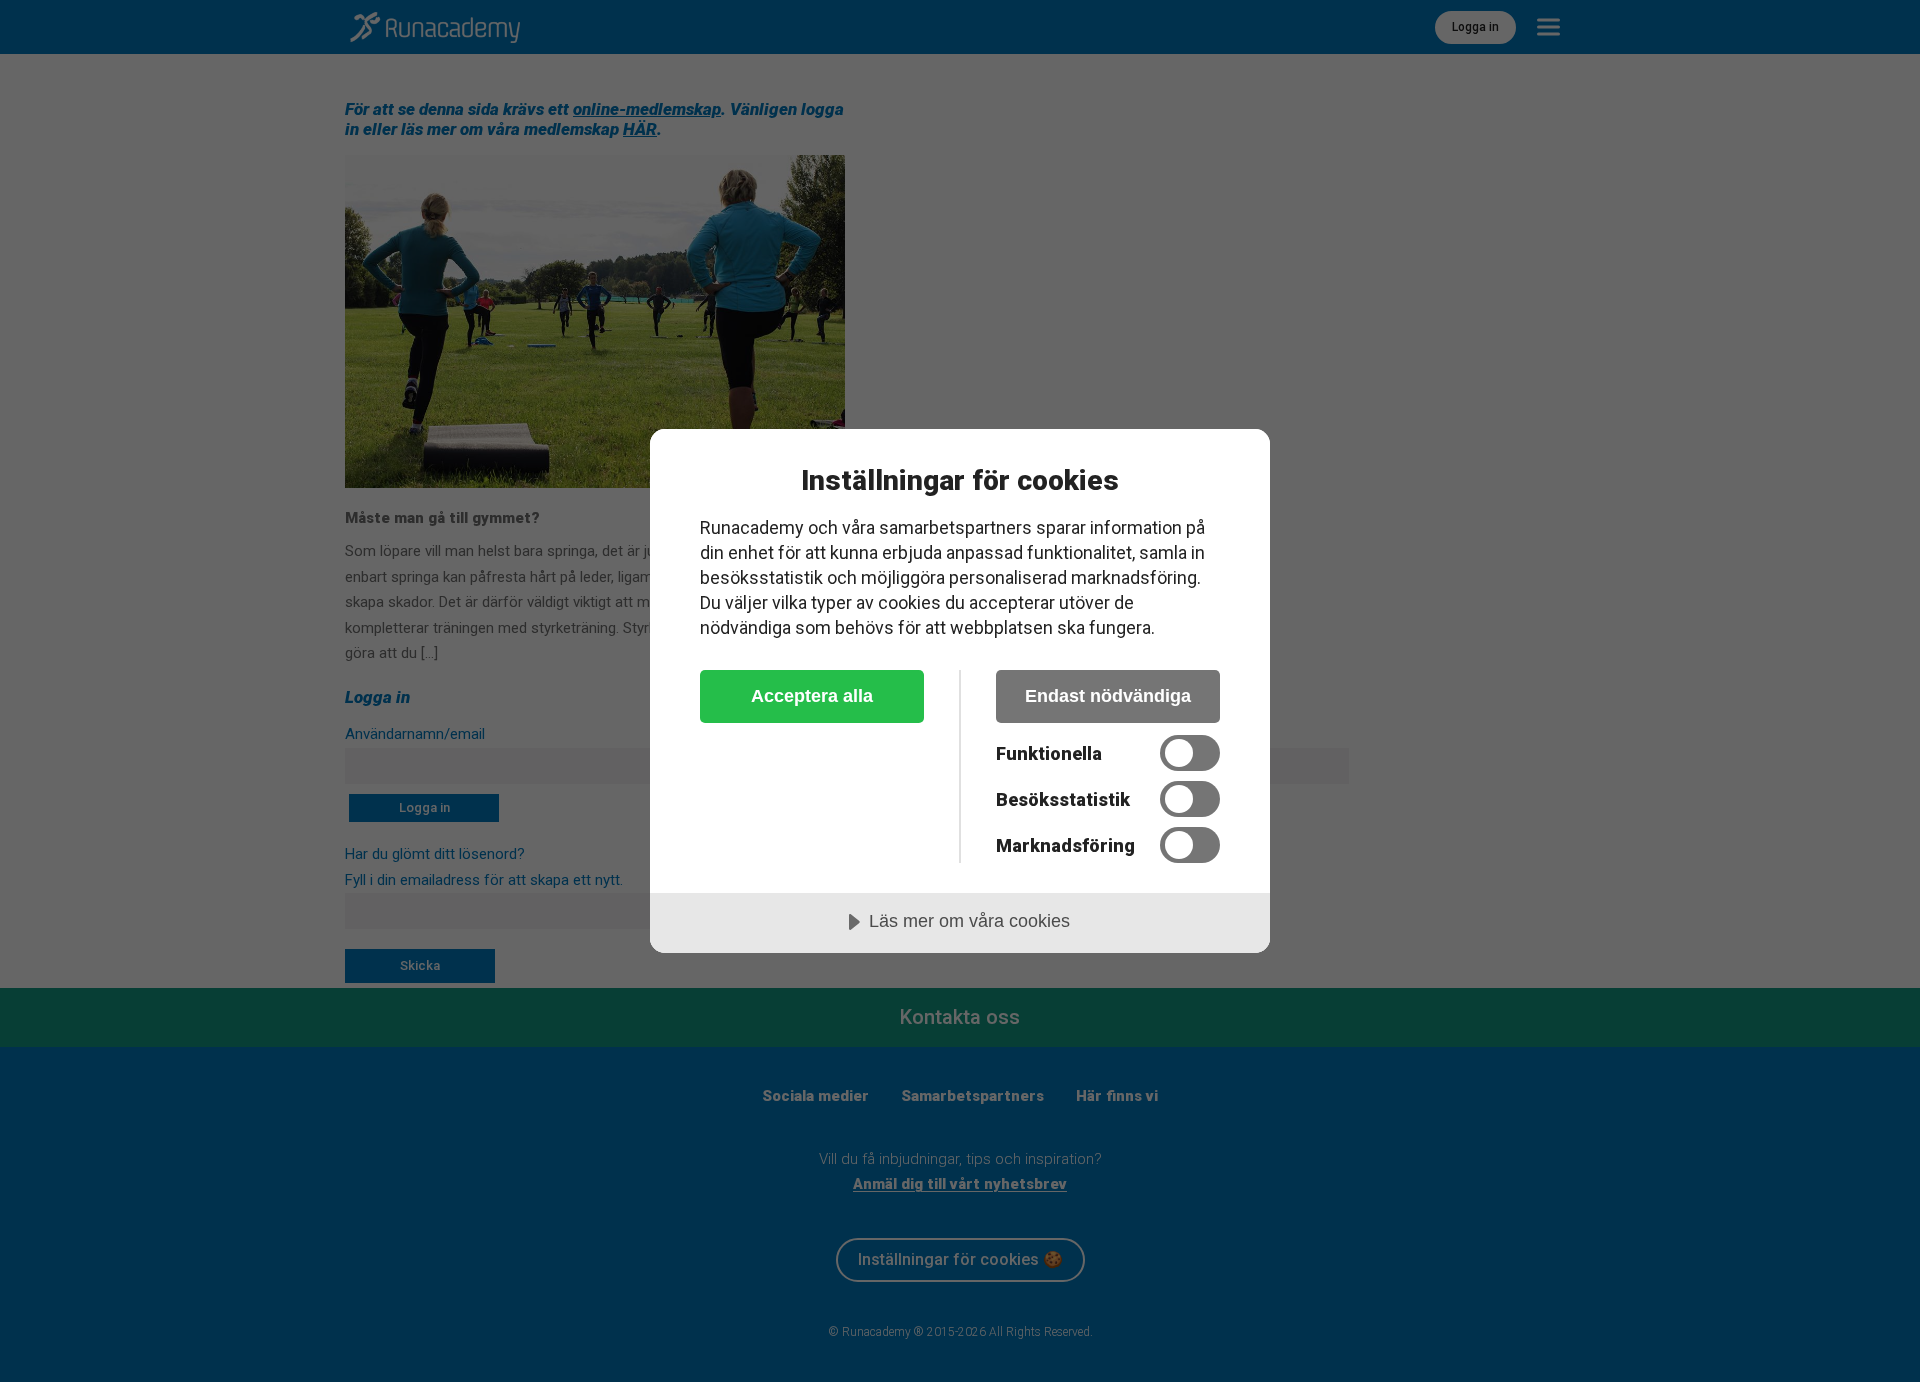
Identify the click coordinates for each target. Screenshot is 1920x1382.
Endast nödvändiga (1108, 696)
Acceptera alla (812, 696)
